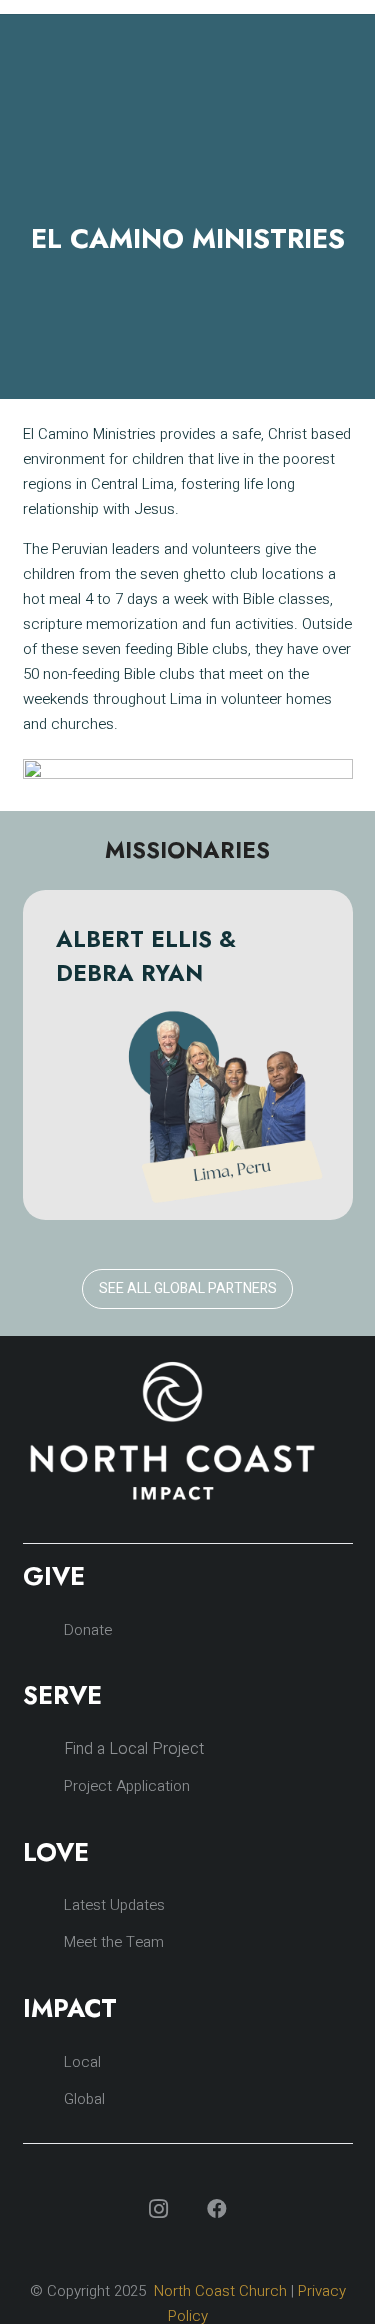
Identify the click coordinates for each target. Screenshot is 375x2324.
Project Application (127, 1786)
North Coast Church (220, 2291)
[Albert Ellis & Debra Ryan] (188, 1055)
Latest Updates (114, 1905)
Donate (88, 1630)
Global (84, 2099)
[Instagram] (159, 2209)
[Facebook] (217, 2209)
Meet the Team (114, 1942)
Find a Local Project (134, 1749)
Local (82, 2062)
